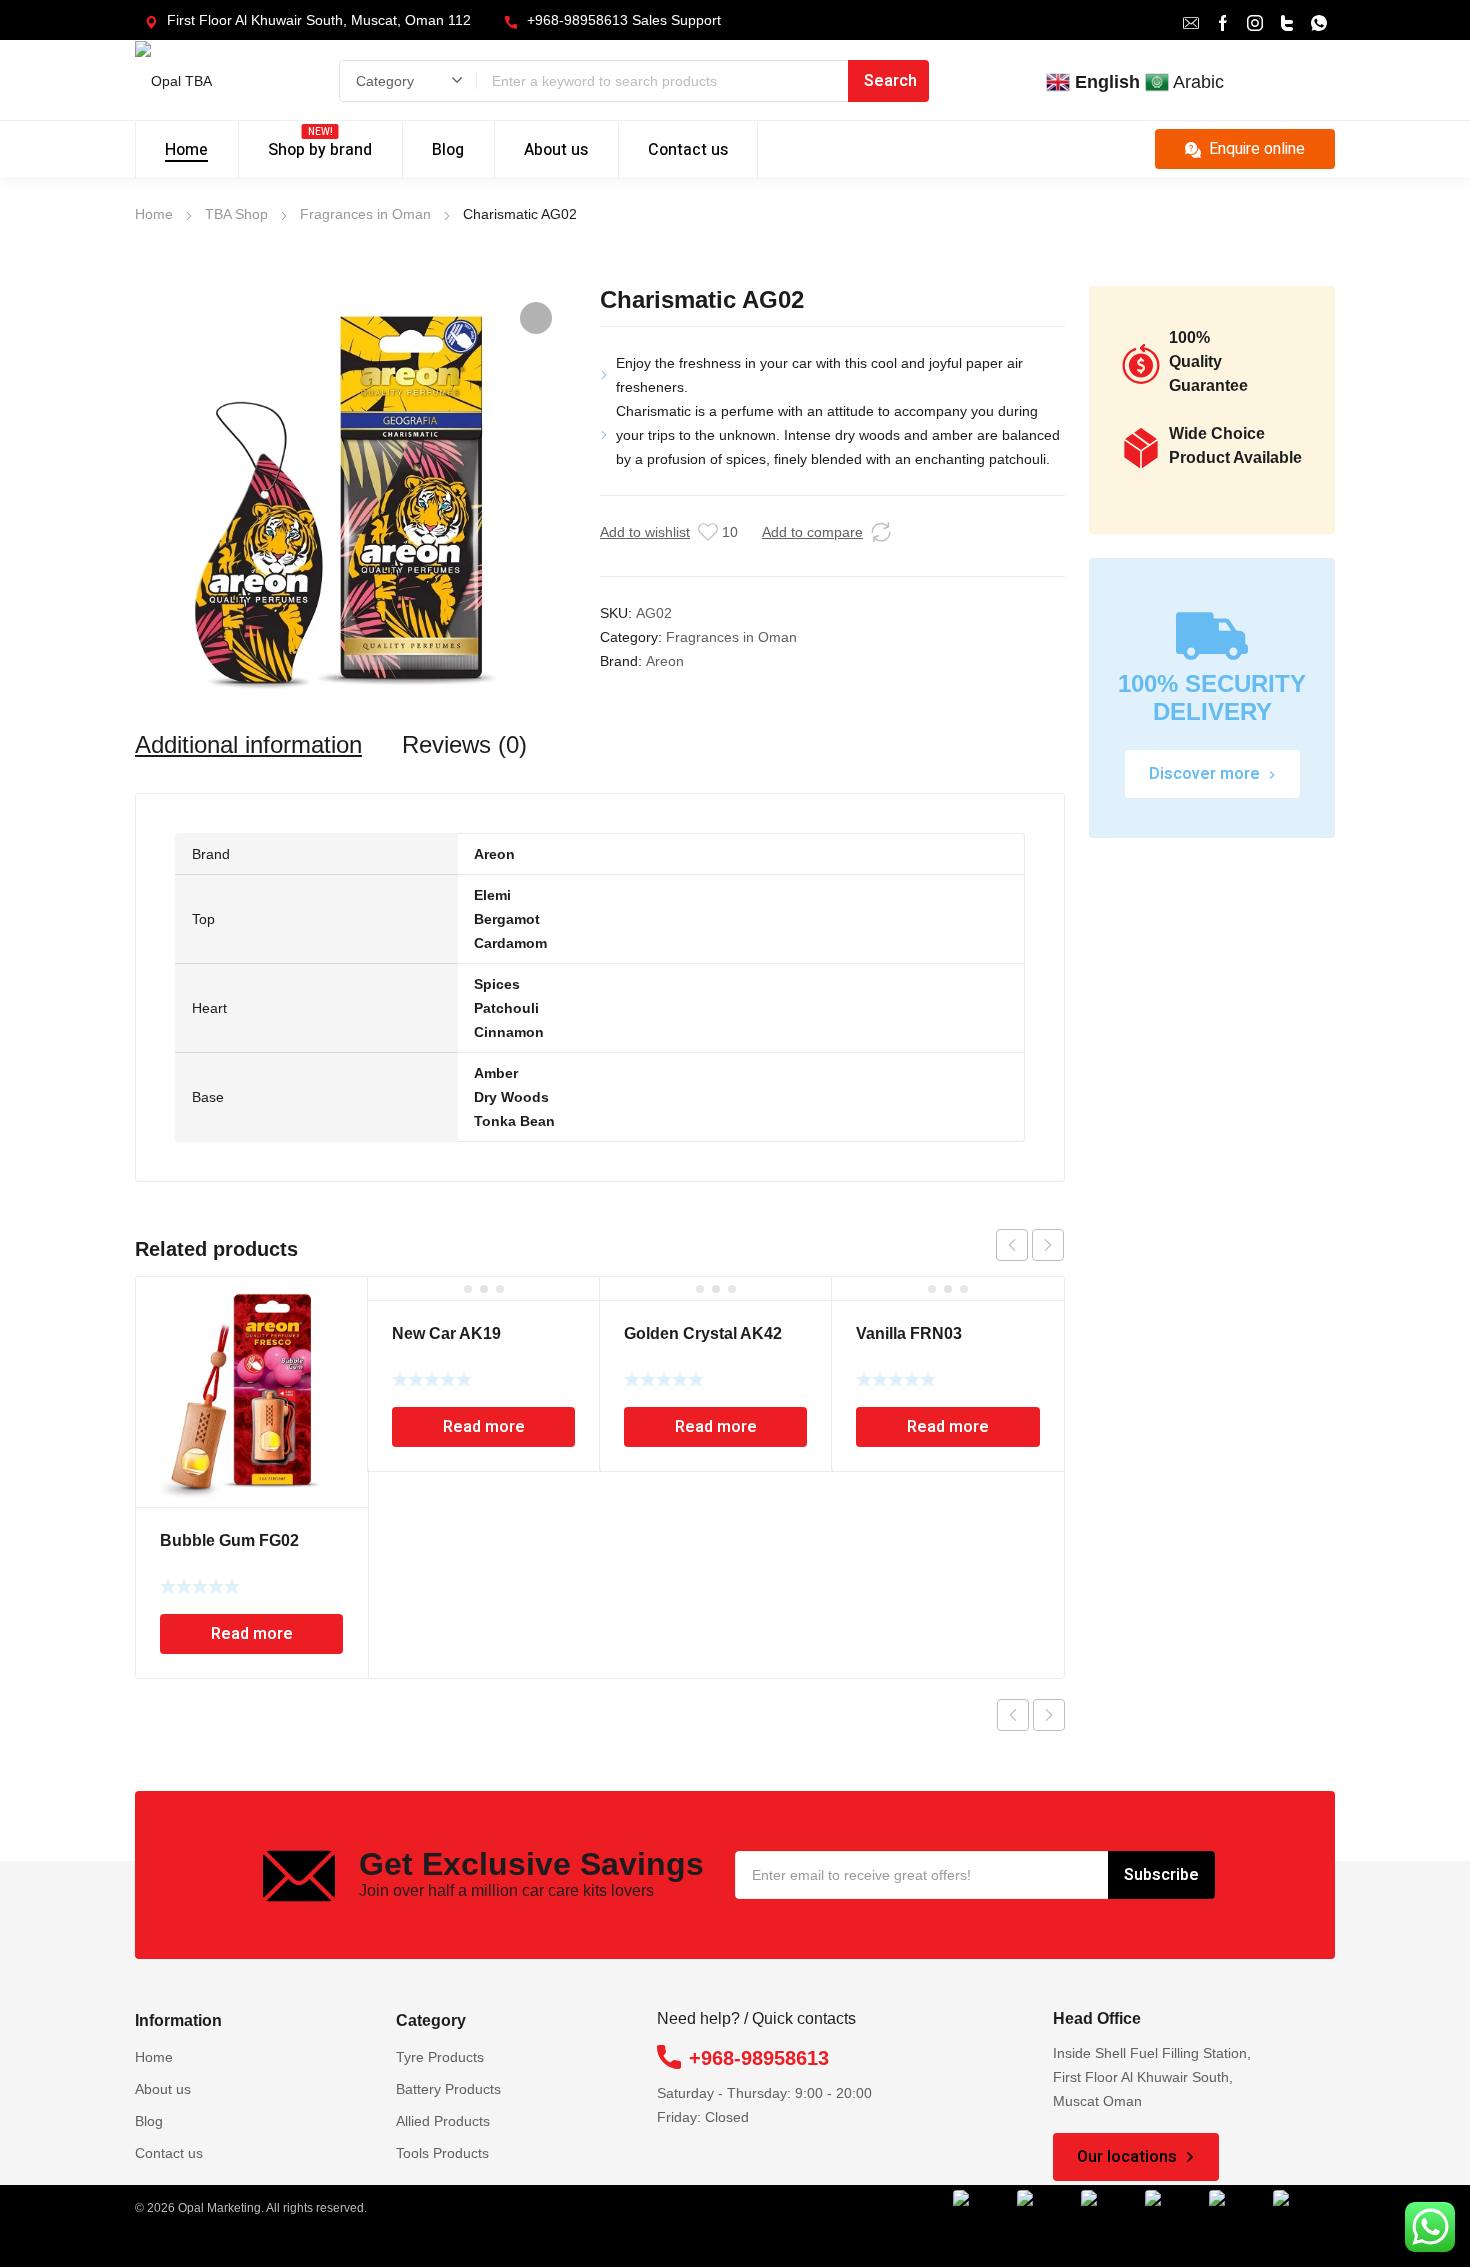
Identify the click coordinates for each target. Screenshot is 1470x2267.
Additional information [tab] (248, 744)
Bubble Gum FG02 (229, 1540)
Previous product (1013, 1715)
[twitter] (1287, 21)
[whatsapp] (1319, 21)
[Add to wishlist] (708, 532)
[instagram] (1255, 21)
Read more (252, 1634)
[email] (1191, 21)
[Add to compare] (881, 532)
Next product (1049, 1715)
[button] (536, 318)
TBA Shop (236, 214)
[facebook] (1223, 21)
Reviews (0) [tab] (464, 744)
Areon (665, 661)
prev (1012, 1245)
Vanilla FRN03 (909, 1333)
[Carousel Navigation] (1030, 1245)
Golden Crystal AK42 (703, 1333)
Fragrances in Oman (365, 214)
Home (154, 214)
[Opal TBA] (202, 80)
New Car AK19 (446, 1333)
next (1048, 1245)
